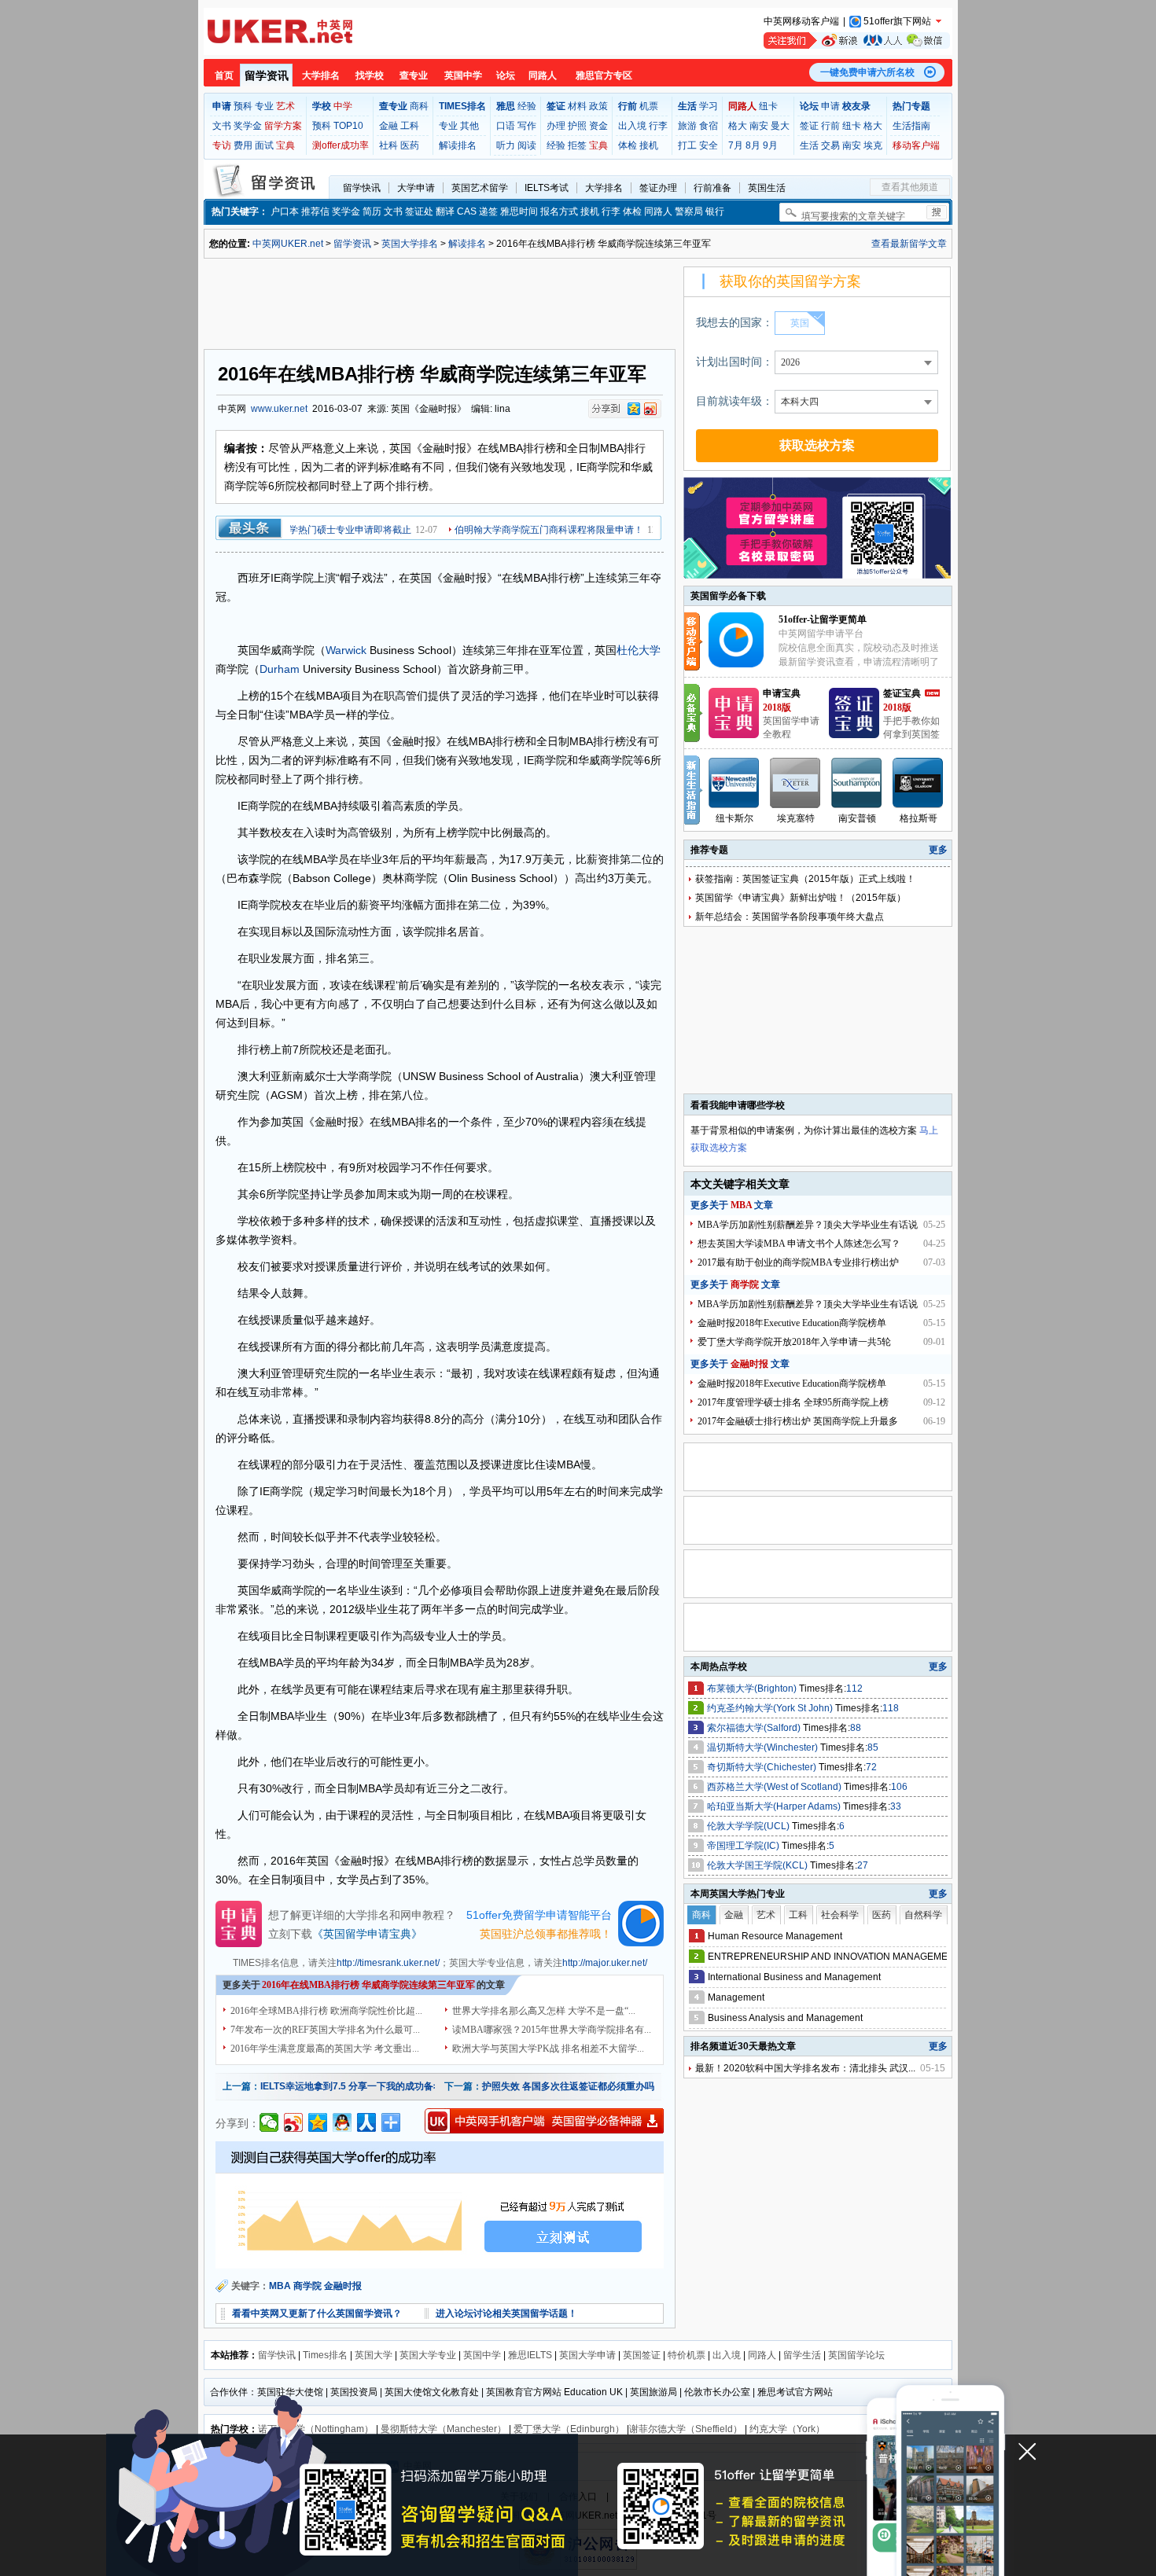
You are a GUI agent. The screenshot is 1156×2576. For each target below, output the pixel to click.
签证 (809, 126)
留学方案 (283, 126)
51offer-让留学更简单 (823, 619)
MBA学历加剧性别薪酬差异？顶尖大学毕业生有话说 (808, 1225)
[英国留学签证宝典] (854, 735)
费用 (243, 145)
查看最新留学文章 (909, 244)
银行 (715, 211)
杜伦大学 (639, 650)
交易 (830, 145)
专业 (264, 106)
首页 (224, 75)
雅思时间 (519, 211)
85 (873, 1747)
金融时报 (343, 2286)
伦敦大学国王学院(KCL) (758, 1865)
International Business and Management (794, 1977)
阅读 (527, 145)
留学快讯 (362, 188)
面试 (264, 145)
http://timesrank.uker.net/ (388, 1963)
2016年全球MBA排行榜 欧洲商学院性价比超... (326, 2011)
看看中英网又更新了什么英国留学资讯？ (317, 2313)
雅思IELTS (530, 2355)
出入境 (632, 126)
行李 (658, 126)
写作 (527, 126)
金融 (388, 126)
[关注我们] (857, 40)
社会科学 (840, 1915)
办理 (556, 126)
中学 (343, 106)
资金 (598, 126)
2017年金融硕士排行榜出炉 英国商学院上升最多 (798, 1421)
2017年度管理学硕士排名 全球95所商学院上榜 (793, 1402)
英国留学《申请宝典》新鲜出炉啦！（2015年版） (801, 898)
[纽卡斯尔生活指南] (734, 783)
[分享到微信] (269, 2122)
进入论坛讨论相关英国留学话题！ (506, 2313)
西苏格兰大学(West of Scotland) (775, 1787)
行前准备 (712, 188)
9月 (770, 145)
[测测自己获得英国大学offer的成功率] (440, 2205)
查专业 (414, 75)
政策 (598, 106)
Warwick (346, 650)
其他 (469, 126)
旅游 (687, 126)
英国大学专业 (428, 2355)
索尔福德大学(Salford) (755, 1728)
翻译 (445, 211)
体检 (628, 145)
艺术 (285, 106)
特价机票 (687, 2355)
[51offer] (742, 664)
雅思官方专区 (604, 75)
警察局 (689, 211)
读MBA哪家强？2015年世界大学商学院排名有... (552, 2030)
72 (871, 1767)
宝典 (285, 145)
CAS (467, 211)
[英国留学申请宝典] (734, 735)
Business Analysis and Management (785, 2018)
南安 (759, 126)
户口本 (285, 211)
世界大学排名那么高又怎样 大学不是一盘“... (544, 2011)
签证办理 (658, 188)
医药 (410, 145)
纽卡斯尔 (734, 818)
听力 (506, 145)
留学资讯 (267, 75)
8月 (753, 145)
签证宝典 (902, 693)
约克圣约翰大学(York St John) (771, 1708)
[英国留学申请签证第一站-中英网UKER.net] (280, 31)
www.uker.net (279, 409)
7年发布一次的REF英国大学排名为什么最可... (325, 2030)
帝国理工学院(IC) (744, 1846)
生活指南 (911, 126)
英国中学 (463, 75)
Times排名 (325, 2355)
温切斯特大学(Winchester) (764, 1747)
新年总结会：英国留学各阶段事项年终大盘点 (790, 917)
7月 (736, 145)
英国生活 (767, 188)
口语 (506, 126)
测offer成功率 (341, 145)
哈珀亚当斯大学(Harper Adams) (775, 1806)
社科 (388, 145)
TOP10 (348, 126)
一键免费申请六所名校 (867, 72)
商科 (419, 106)
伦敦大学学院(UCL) (749, 1826)
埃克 (873, 145)
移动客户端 (916, 145)
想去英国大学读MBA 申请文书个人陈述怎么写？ (799, 1244)
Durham (280, 669)
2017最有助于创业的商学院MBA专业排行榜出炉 (798, 1262)
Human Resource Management (775, 1936)
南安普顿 (857, 818)
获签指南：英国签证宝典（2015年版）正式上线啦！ (805, 879)
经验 (527, 106)
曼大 (780, 126)
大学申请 (416, 188)
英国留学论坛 (856, 2355)
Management (736, 1997)
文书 (222, 126)
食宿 (709, 126)
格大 (738, 126)
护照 (577, 126)
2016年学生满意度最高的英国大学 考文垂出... (325, 2049)
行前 (830, 126)
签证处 (419, 211)
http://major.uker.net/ (605, 1963)
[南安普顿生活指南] (857, 783)
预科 (243, 106)
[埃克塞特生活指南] (796, 783)
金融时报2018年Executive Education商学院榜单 (792, 1323)
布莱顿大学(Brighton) (753, 1689)
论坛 (506, 75)
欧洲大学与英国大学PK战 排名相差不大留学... (548, 2049)
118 (891, 1708)
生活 (809, 145)
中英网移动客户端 (801, 21)
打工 (687, 145)
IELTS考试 (547, 188)
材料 (577, 106)
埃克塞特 (796, 818)
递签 (488, 211)
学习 (709, 106)
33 (896, 1806)
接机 (649, 145)
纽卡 (768, 106)
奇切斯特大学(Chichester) (763, 1767)
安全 (709, 145)
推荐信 (315, 211)
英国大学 (374, 2355)
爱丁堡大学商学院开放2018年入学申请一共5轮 (794, 1342)
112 (854, 1689)
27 (863, 1865)
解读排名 (458, 145)
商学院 (307, 2286)
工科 (410, 126)
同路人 (543, 75)
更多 (938, 850)
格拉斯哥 (919, 818)
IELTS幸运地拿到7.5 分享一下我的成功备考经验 (361, 2086)
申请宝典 (782, 693)
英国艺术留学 (480, 188)
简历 (372, 211)
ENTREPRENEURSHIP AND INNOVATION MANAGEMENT (834, 1957)
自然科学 (923, 1915)
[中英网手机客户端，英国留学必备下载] (544, 2121)
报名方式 (559, 211)
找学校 (370, 75)
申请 (830, 106)
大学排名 (321, 75)
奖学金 (248, 126)
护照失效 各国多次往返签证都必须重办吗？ (573, 2086)
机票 (649, 106)
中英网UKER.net (288, 244)
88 (856, 1728)
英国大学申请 (587, 2355)
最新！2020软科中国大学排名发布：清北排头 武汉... (805, 2068)
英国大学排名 (410, 244)
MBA (280, 2286)
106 (899, 1787)
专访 (222, 145)
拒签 (577, 145)
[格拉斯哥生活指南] (919, 783)
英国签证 (642, 2355)
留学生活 (802, 2355)
